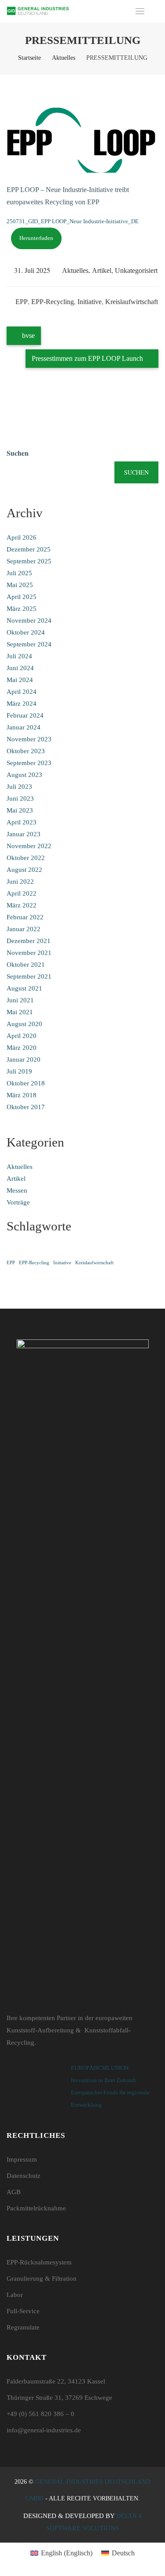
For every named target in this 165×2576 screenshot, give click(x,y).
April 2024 (22, 692)
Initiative (90, 302)
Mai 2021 (20, 1012)
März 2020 (22, 1048)
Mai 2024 (20, 680)
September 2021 (29, 976)
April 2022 (22, 893)
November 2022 (29, 846)
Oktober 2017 (26, 1107)
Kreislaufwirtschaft (132, 302)
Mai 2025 (20, 585)
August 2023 (24, 775)
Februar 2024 (25, 715)
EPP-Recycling (53, 302)
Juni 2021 (20, 1000)
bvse (27, 336)
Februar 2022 (25, 917)
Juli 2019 (19, 1071)
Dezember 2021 (29, 941)
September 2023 (29, 763)
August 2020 (24, 1024)
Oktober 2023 (26, 751)
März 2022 (22, 905)
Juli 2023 (19, 787)
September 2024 (29, 644)
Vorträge (18, 1202)
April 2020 (22, 1036)
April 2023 (22, 822)
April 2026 (22, 537)
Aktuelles (64, 58)
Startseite (29, 58)
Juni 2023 (20, 798)
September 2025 (29, 561)
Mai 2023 (20, 810)
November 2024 (29, 620)
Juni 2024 (20, 668)
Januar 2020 (24, 1059)
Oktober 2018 (26, 1083)
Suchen (18, 453)
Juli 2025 (19, 573)
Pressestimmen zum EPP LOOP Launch (88, 358)
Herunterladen (36, 238)
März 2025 (22, 609)
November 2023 (29, 739)
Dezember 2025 (29, 549)
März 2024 (22, 704)
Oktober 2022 (26, 858)
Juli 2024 (19, 656)
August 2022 (24, 870)
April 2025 (22, 597)
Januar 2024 (24, 727)
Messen (17, 1190)
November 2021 (29, 953)
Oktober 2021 (26, 965)
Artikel (102, 270)
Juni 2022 (20, 882)
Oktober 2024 (26, 632)
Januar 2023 (24, 834)
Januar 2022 (24, 929)
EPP (22, 302)
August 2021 (24, 988)
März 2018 (22, 1095)
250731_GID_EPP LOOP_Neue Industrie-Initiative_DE (73, 221)
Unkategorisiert (136, 270)
